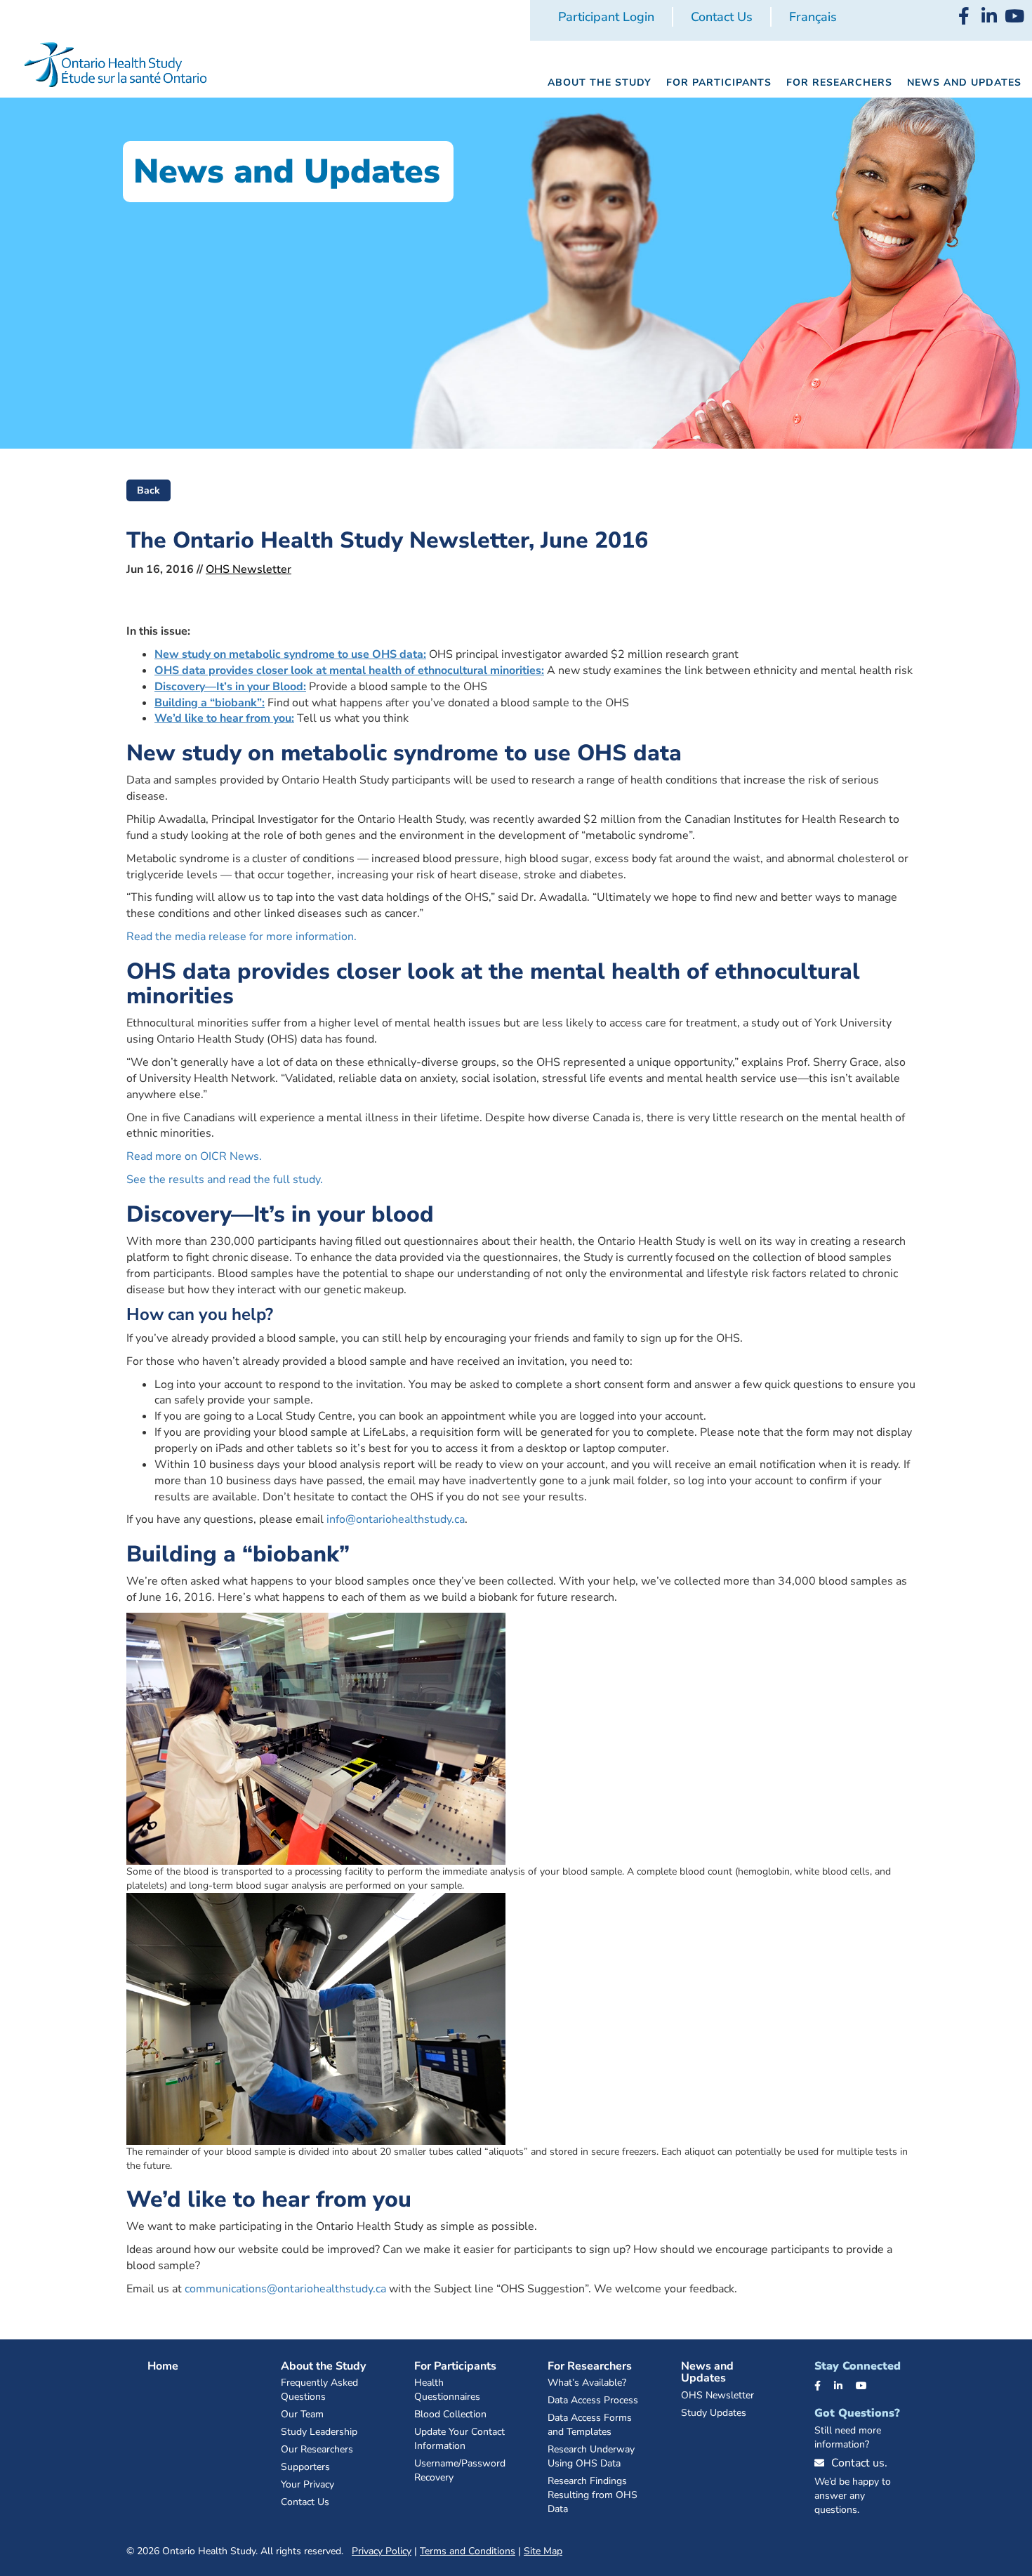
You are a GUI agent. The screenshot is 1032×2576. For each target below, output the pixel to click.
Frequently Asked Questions (319, 2390)
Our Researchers (317, 2449)
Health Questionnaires (447, 2390)
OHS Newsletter (249, 569)
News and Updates (707, 2372)
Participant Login (606, 17)
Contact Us (722, 17)
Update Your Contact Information (459, 2439)
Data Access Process (593, 2400)
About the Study (323, 2366)
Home (163, 2366)
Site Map (543, 2551)
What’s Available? (587, 2383)
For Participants (455, 2366)
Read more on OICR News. (194, 1156)
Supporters (305, 2467)
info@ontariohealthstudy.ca (396, 1519)
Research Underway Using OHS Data (591, 2456)
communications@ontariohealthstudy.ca (285, 2289)
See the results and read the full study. (225, 1180)
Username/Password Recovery (460, 2470)
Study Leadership (319, 2432)
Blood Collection (450, 2414)
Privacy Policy (382, 2551)
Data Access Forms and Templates (590, 2425)
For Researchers (590, 2366)
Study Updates (714, 2413)
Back (148, 490)
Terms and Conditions (468, 2551)
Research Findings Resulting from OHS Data (593, 2495)
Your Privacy (307, 2484)
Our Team (302, 2414)
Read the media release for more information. (242, 937)
